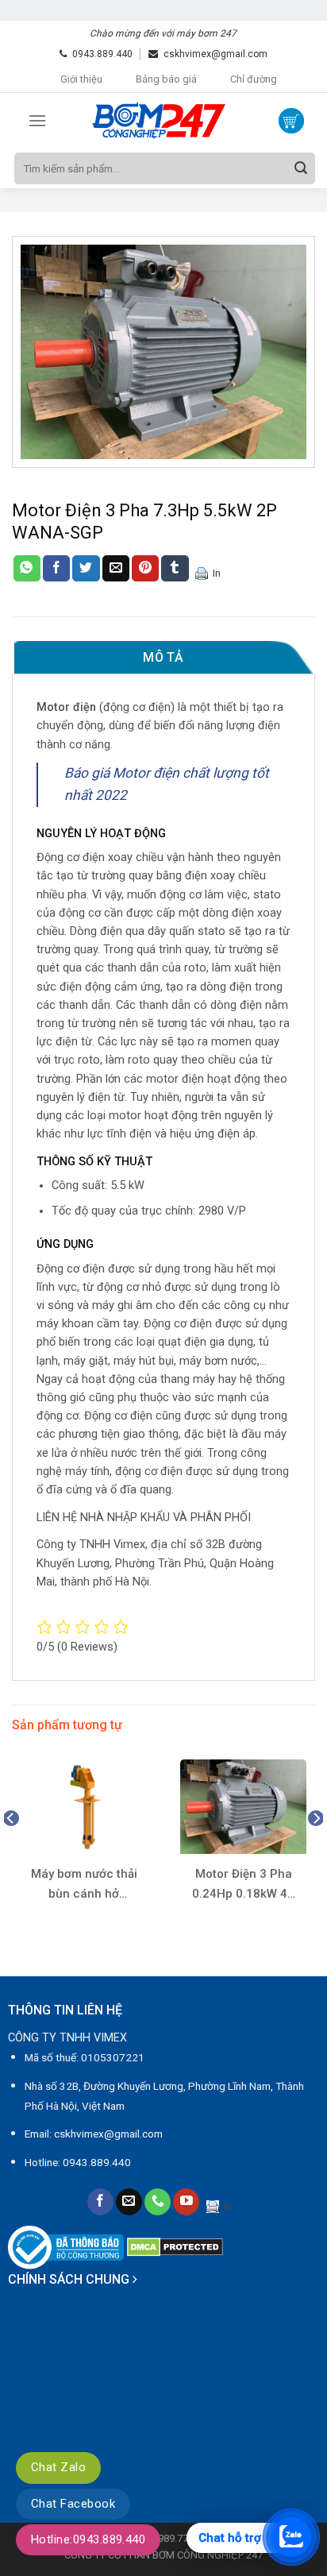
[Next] (316, 1850)
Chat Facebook (73, 2504)
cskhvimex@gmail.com (215, 54)
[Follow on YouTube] (186, 2202)
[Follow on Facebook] (100, 2202)
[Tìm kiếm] (301, 168)
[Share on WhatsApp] (27, 569)
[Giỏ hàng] (291, 121)
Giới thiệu (81, 79)
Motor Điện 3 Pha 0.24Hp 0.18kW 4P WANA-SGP (244, 1885)
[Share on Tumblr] (175, 569)
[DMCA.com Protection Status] (175, 2247)
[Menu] (37, 120)
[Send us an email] (129, 2202)
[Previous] (11, 1850)
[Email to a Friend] (116, 569)
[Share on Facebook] (56, 569)
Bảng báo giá (166, 79)
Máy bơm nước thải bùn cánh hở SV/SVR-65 (84, 1885)
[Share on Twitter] (86, 569)
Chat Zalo (58, 2467)
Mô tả (163, 657)
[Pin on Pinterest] (145, 569)
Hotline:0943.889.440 (88, 2539)
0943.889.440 (102, 54)
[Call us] (158, 2202)
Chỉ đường (254, 79)
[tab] (163, 658)
